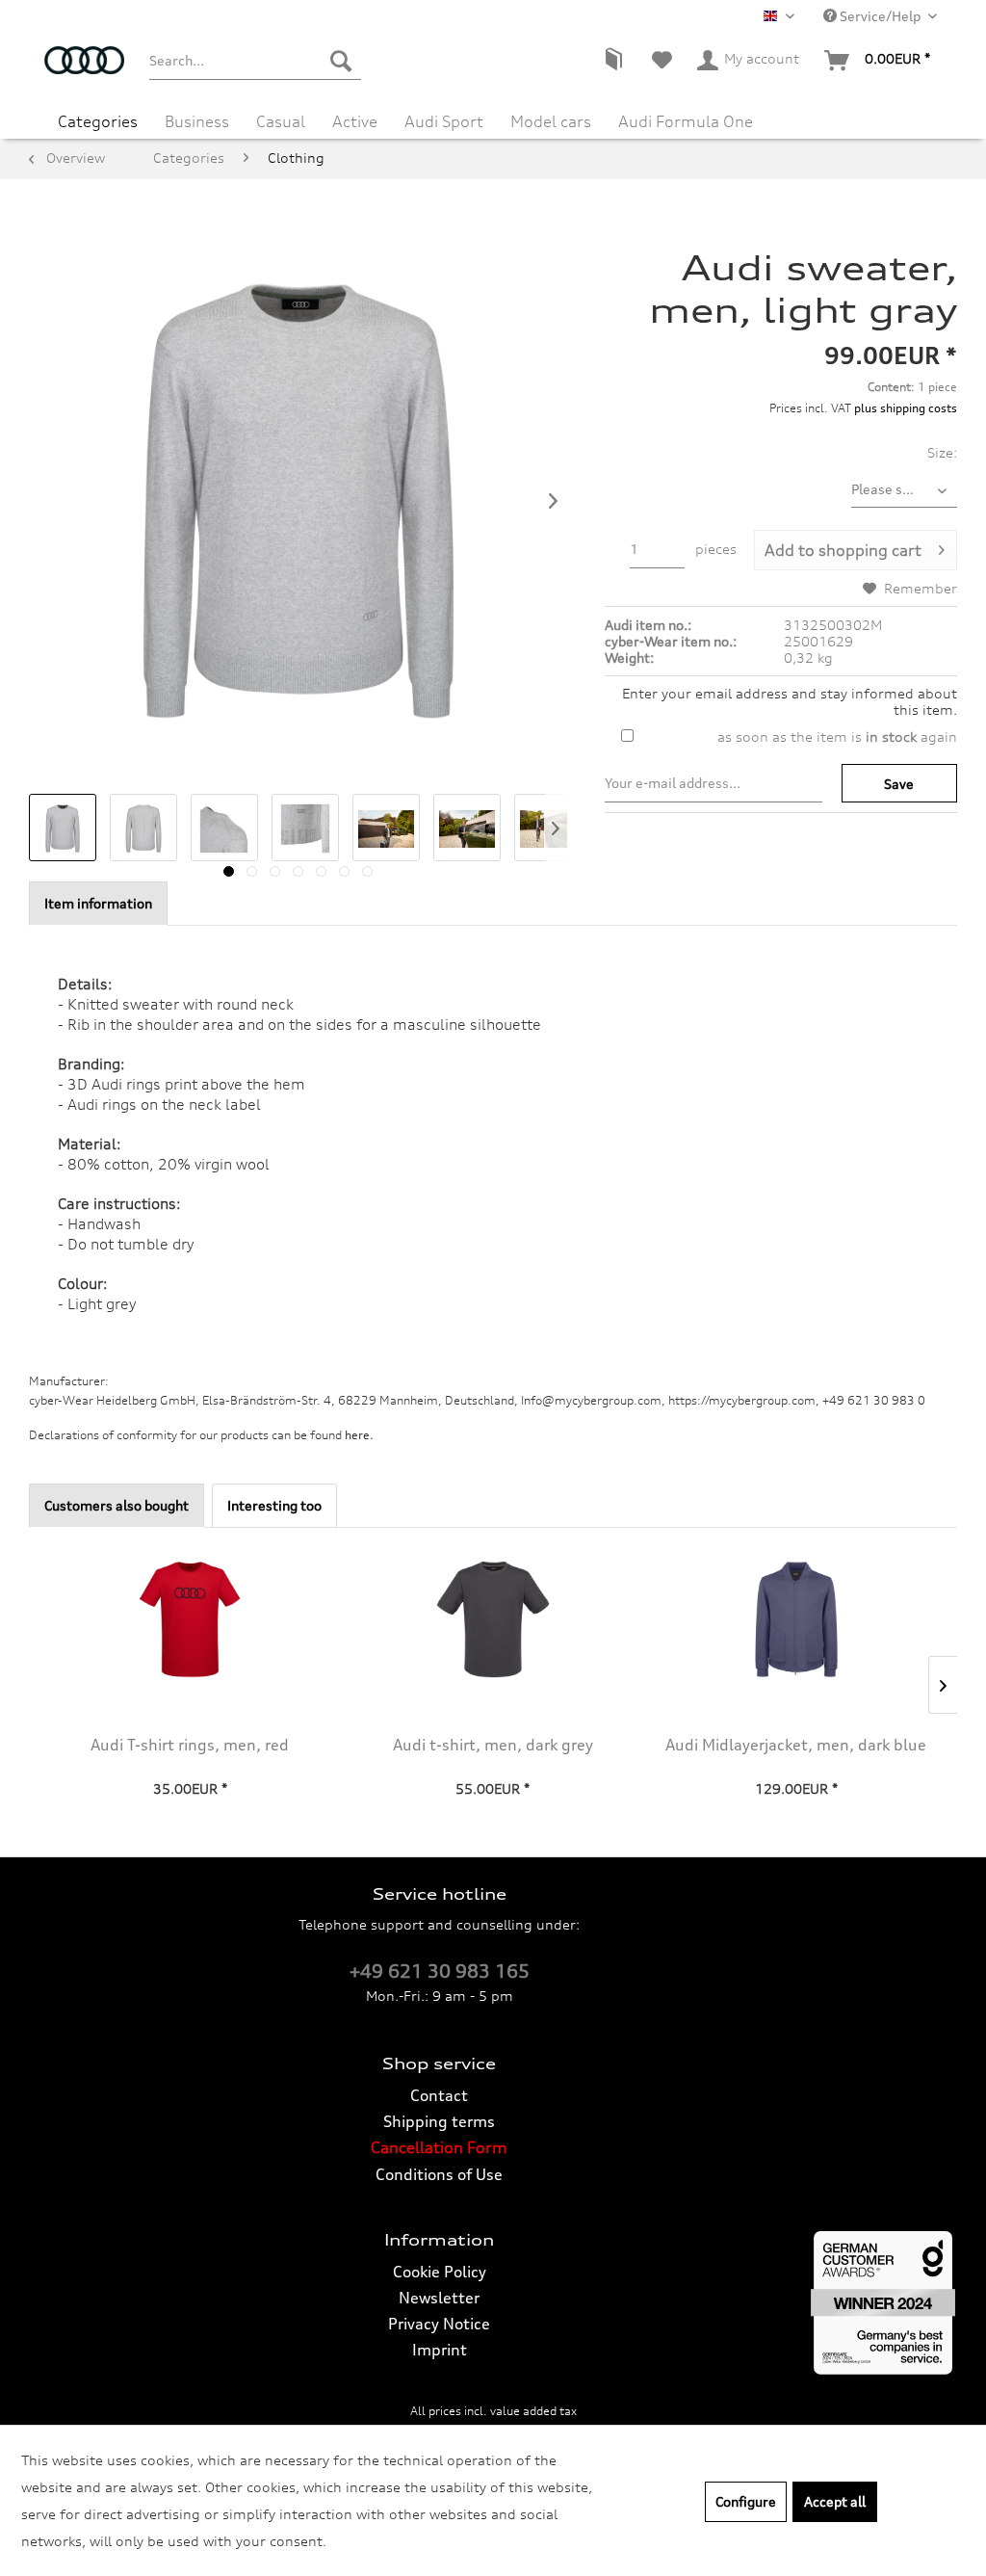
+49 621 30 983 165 (440, 1971)
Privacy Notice (439, 2324)
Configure (746, 2501)
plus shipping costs (906, 408)
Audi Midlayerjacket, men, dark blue (796, 1745)
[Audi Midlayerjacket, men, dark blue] (796, 1619)
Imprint (440, 2350)
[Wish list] (662, 61)
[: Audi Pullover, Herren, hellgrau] (63, 828)
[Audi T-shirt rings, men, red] (190, 1619)
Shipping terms (439, 2121)
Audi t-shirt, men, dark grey (493, 1745)
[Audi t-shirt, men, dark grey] (493, 1619)
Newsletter (439, 2298)
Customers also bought (117, 1505)
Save (899, 784)
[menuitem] (255, 61)
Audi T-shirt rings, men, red (190, 1745)
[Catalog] (613, 61)
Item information (98, 903)
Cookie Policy (440, 2272)
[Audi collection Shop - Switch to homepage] (84, 70)
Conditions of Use (439, 2174)
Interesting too (274, 1505)
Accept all (835, 2501)
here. (359, 1435)
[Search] (341, 61)
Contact (439, 2095)
